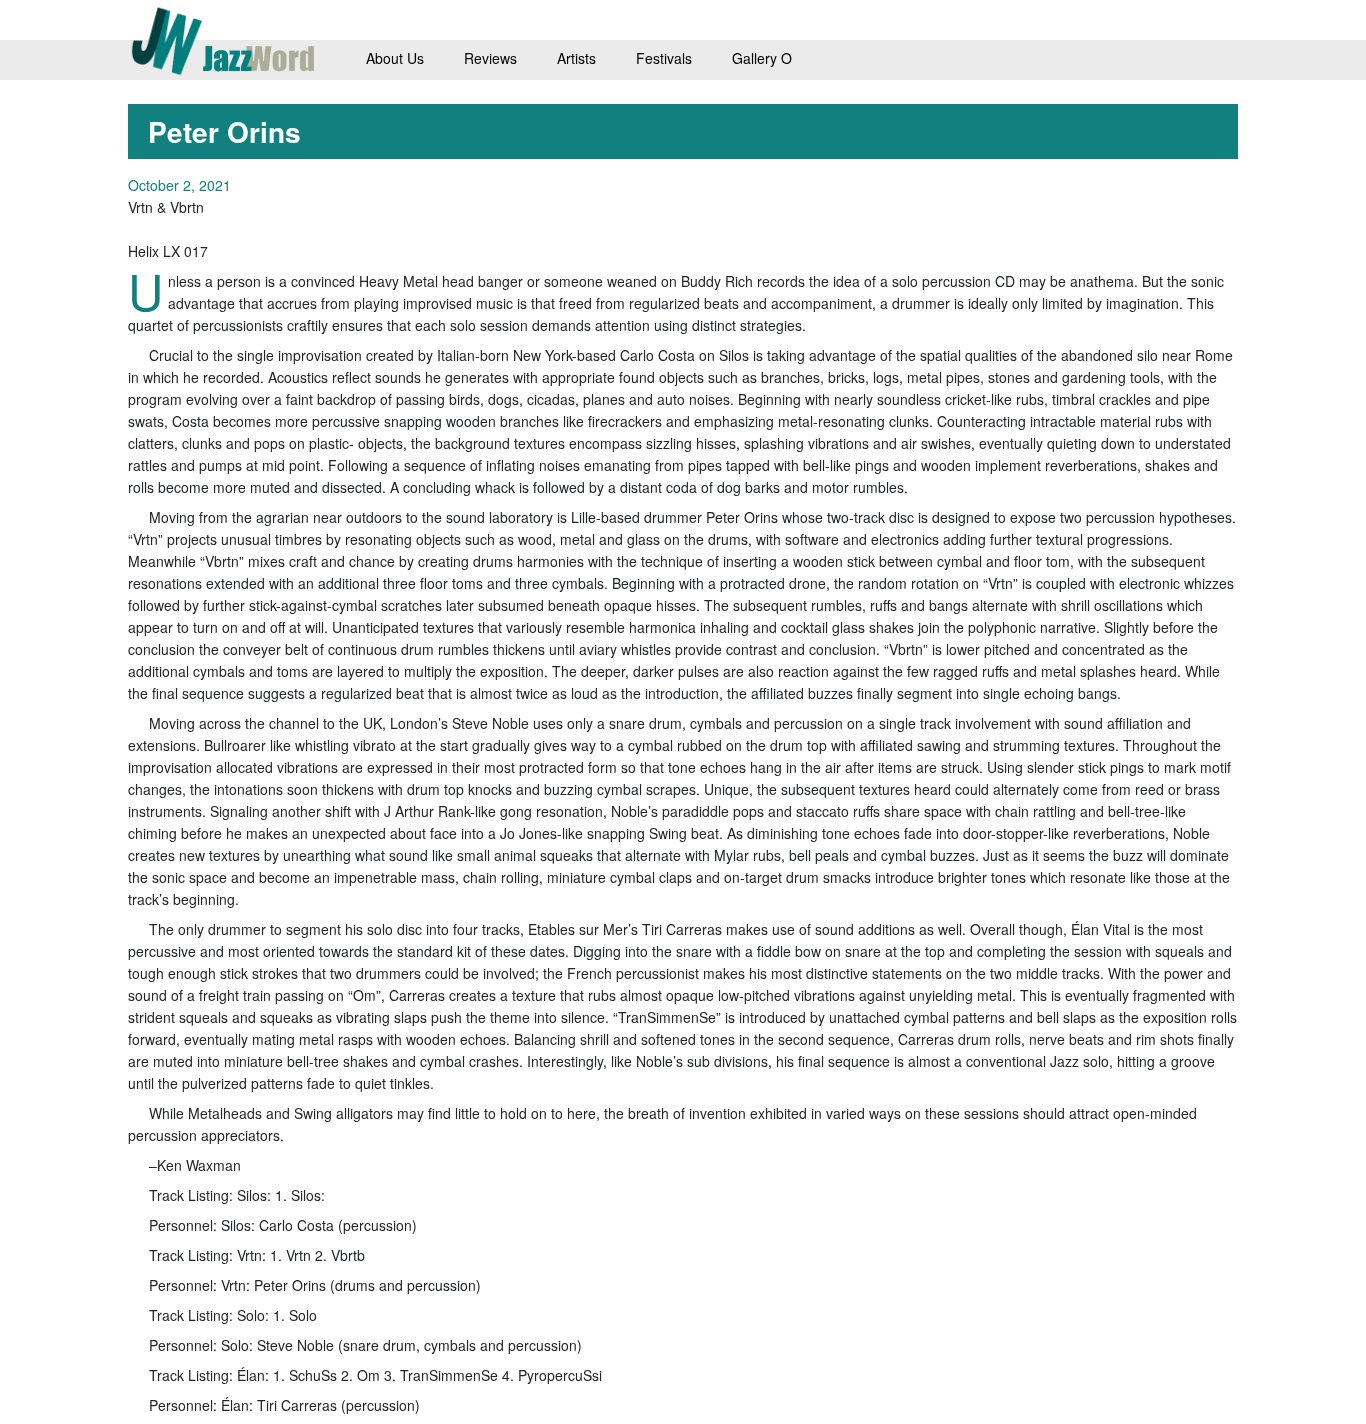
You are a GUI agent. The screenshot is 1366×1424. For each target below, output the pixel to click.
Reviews (490, 58)
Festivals (664, 58)
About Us (395, 58)
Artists (576, 58)
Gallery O (762, 58)
